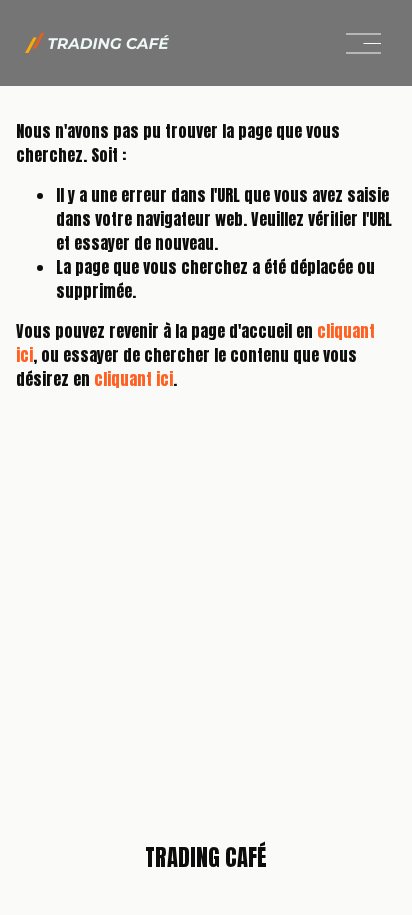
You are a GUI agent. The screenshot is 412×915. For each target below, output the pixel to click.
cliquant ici (133, 379)
